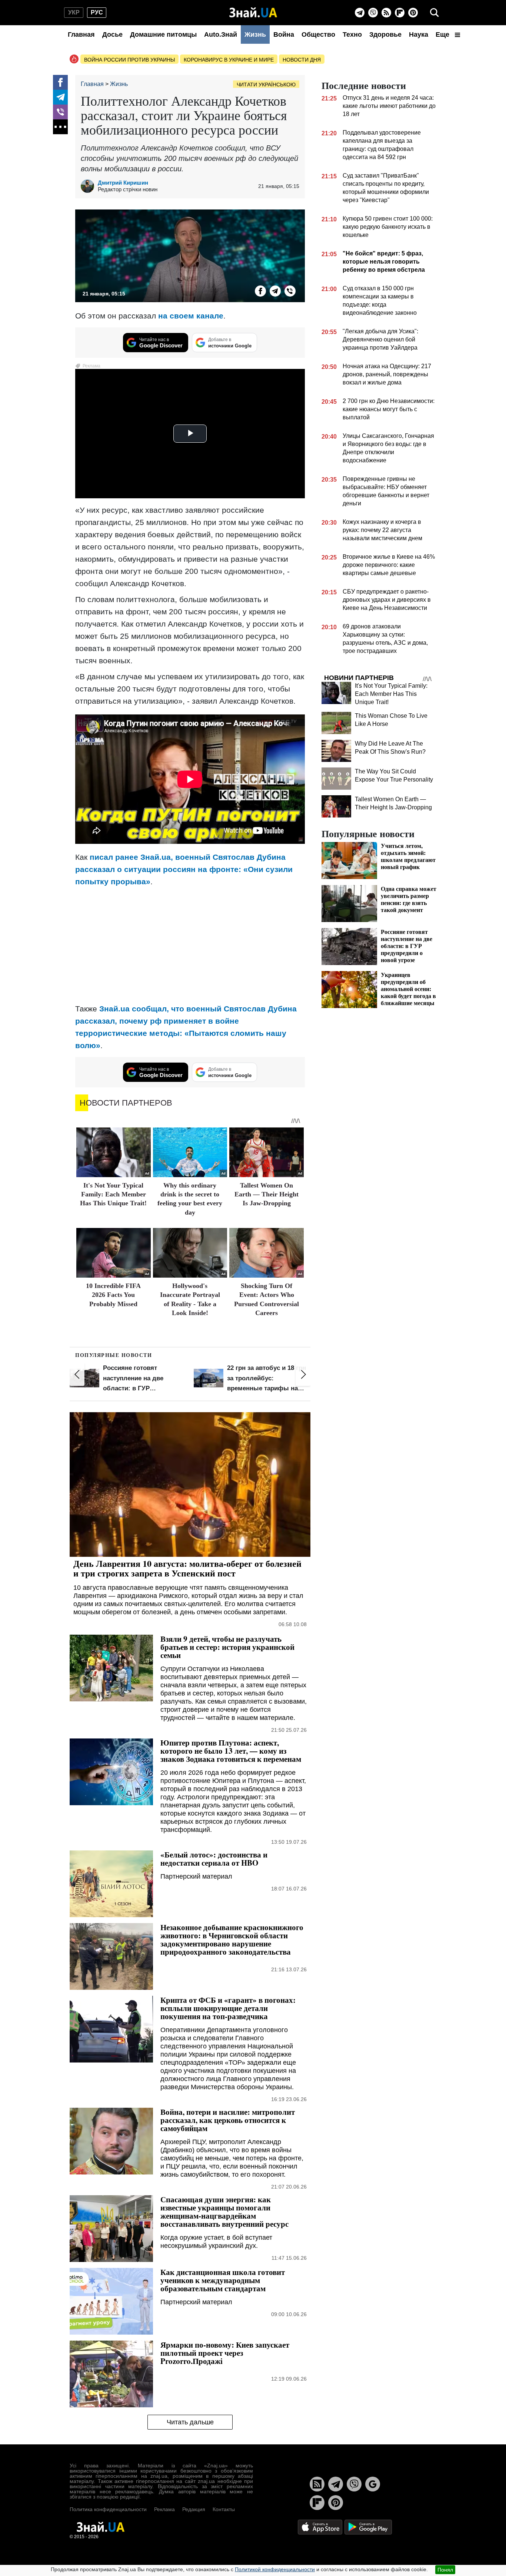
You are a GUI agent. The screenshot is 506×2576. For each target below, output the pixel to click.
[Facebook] (60, 82)
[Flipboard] (400, 13)
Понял (445, 2570)
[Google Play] (368, 2527)
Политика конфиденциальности (108, 2509)
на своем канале (191, 316)
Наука (419, 34)
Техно (352, 34)
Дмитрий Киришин (123, 183)
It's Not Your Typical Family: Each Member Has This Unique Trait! (113, 1194)
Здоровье (385, 34)
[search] (435, 13)
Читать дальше (190, 2422)
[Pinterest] (413, 13)
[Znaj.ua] (253, 13)
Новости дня (302, 60)
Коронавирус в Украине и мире (229, 60)
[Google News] (373, 2484)
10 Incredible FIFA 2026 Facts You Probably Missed (113, 1295)
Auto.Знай (221, 34)
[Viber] (373, 13)
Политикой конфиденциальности (275, 2569)
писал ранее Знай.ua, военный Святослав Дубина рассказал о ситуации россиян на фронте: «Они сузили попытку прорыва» (184, 869)
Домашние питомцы (163, 34)
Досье (112, 34)
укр (74, 12)
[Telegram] (360, 13)
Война (284, 34)
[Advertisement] (190, 945)
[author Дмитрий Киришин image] (89, 186)
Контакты (224, 2509)
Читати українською (266, 85)
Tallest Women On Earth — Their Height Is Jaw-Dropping (267, 1194)
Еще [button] (443, 34)
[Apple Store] (321, 2527)
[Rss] (386, 13)
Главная (81, 34)
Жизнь (255, 34)
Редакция (194, 2509)
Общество (318, 34)
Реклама (164, 2509)
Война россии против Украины (129, 60)
